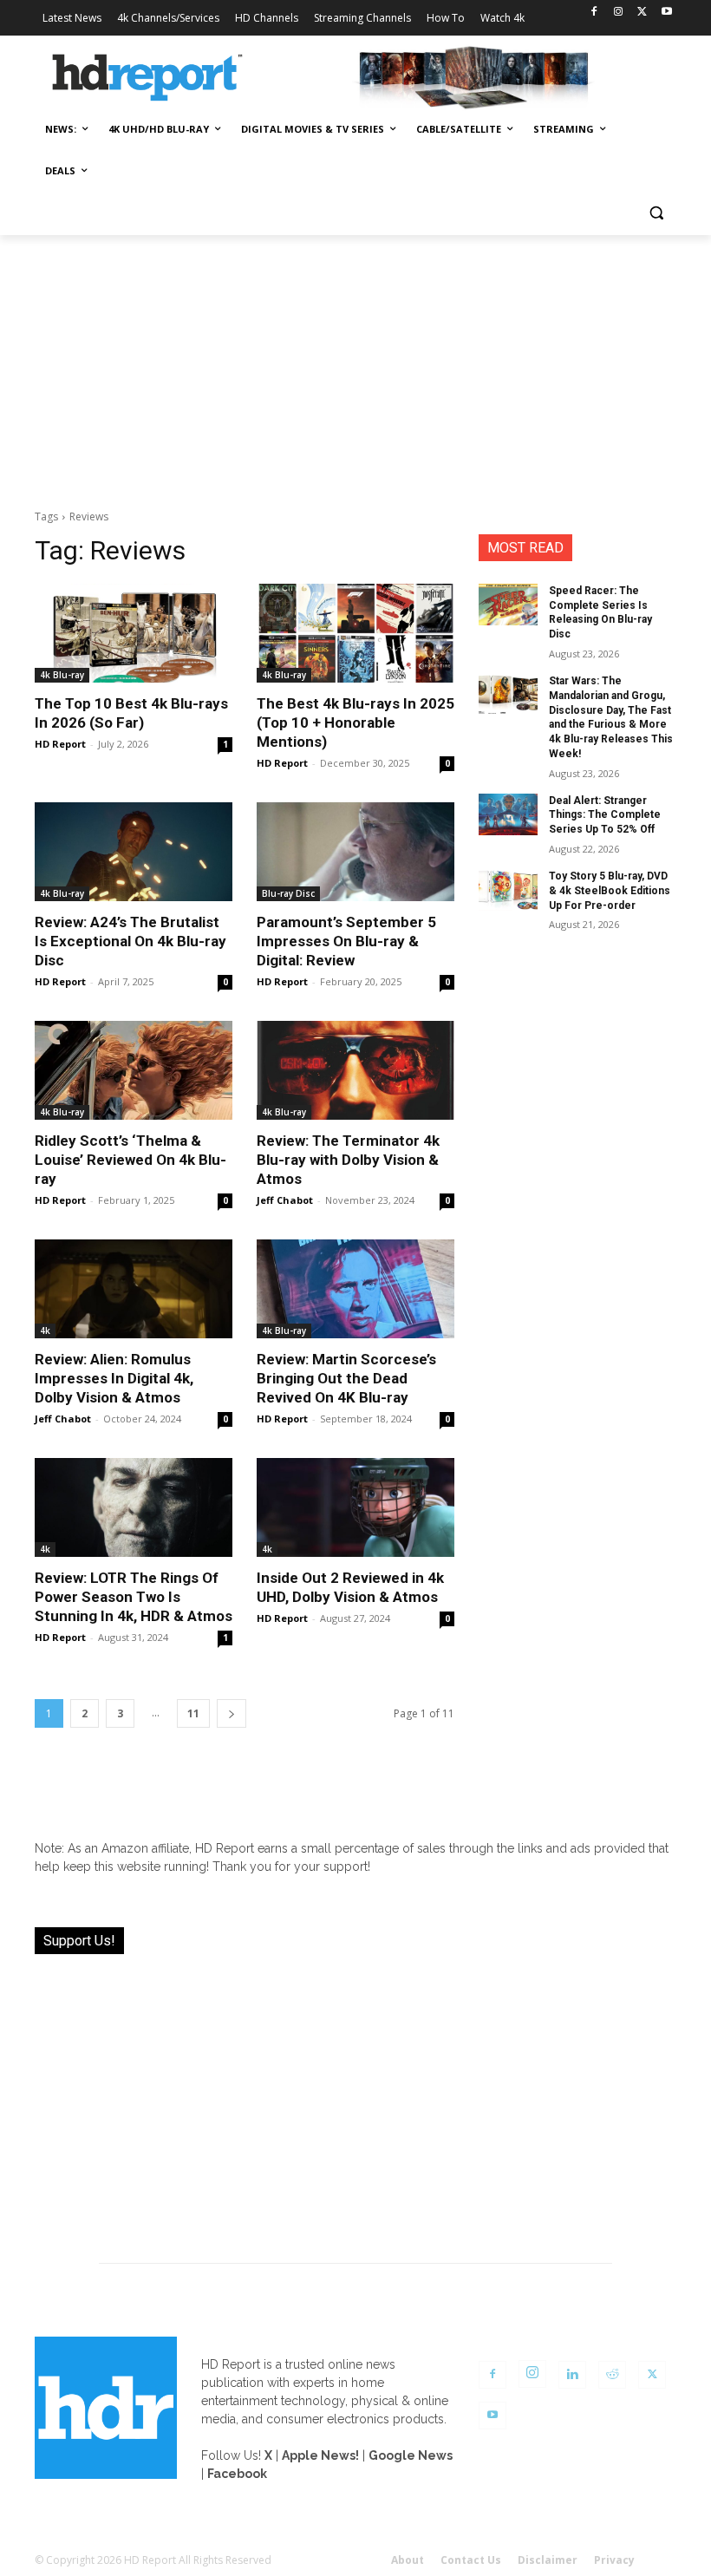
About (408, 2560)
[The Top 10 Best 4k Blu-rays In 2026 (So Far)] (134, 633)
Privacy (614, 2560)
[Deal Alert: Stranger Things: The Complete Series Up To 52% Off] (508, 814)
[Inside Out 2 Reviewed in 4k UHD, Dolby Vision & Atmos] (355, 1507)
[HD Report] (147, 78)
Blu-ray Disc (288, 893)
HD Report (60, 744)
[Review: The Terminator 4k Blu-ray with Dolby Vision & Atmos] (355, 1070)
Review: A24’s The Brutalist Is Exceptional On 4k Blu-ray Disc (130, 941)
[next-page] (232, 1713)
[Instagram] (619, 13)
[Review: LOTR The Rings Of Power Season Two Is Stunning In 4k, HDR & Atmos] (134, 1507)
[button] (656, 213)
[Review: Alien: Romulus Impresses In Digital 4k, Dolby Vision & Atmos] (134, 1289)
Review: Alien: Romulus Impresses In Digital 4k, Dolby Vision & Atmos (114, 1378)
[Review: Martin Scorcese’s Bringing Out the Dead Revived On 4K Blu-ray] (355, 1289)
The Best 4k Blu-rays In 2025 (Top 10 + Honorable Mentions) (355, 722)
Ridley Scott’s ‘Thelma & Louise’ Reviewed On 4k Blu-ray (130, 1160)
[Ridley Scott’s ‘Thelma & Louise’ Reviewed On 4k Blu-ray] (134, 1070)
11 (193, 1713)
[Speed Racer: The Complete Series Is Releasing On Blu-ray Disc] (508, 605)
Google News (411, 2455)
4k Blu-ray (62, 675)
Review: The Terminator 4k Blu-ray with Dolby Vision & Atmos (348, 1160)
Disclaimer (548, 2560)
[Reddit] (612, 2375)
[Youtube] (666, 13)
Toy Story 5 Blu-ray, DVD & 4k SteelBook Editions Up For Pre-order (610, 891)
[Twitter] (642, 13)
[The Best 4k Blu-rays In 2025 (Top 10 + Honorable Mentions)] (355, 633)
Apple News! (320, 2455)
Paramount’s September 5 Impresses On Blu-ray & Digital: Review (346, 941)
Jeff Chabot (285, 1200)
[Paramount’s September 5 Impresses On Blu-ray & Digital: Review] (355, 852)
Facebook (237, 2474)
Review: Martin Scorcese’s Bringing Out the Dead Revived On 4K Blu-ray (346, 1378)
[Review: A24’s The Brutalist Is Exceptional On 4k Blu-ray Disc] (134, 852)
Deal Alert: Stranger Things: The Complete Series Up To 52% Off (605, 815)
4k (45, 1330)
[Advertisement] (355, 365)
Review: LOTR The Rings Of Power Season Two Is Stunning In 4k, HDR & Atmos (134, 1597)
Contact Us (471, 2560)
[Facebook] (594, 13)
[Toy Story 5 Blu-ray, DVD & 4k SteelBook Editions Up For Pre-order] (508, 890)
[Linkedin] (572, 2375)
